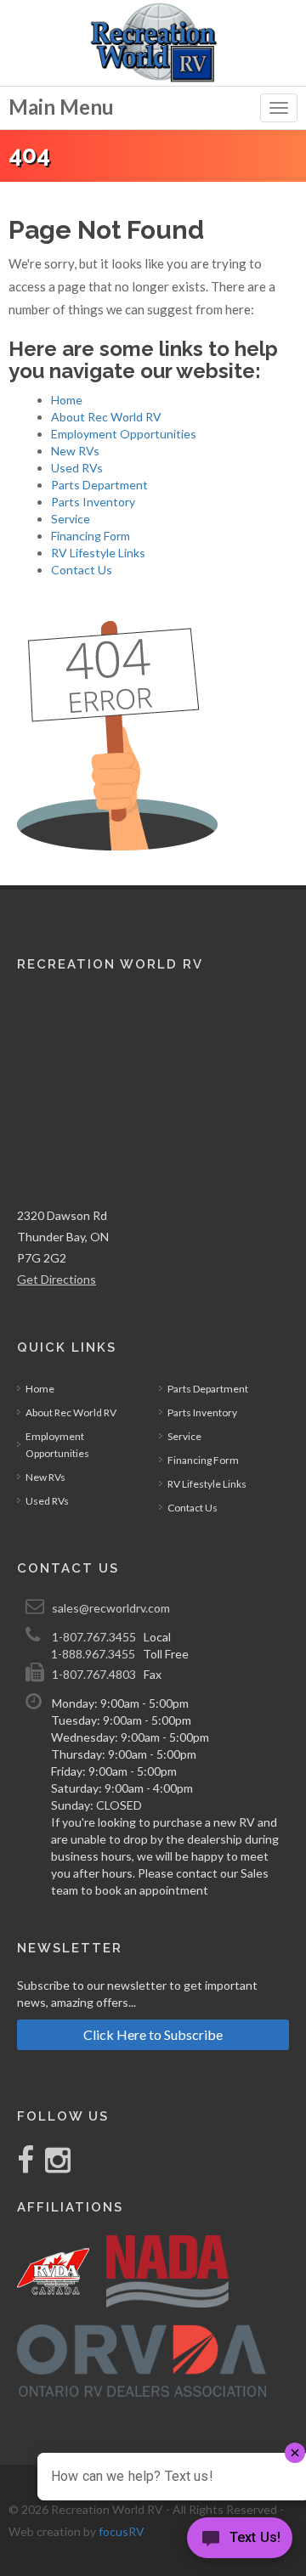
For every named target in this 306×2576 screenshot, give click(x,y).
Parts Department (99, 485)
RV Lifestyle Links (98, 553)
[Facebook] (27, 2166)
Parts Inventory (93, 502)
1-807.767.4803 (94, 1674)
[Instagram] (54, 2166)
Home (67, 400)
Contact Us (82, 570)
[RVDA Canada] (53, 2271)
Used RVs (77, 468)
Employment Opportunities (124, 434)
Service (71, 519)
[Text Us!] (240, 2542)
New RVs (75, 451)
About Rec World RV (106, 417)
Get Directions (57, 1279)
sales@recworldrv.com (111, 1608)
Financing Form (91, 536)
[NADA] (167, 2271)
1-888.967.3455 (93, 1654)
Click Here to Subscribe (153, 2034)
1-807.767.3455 (94, 1637)
